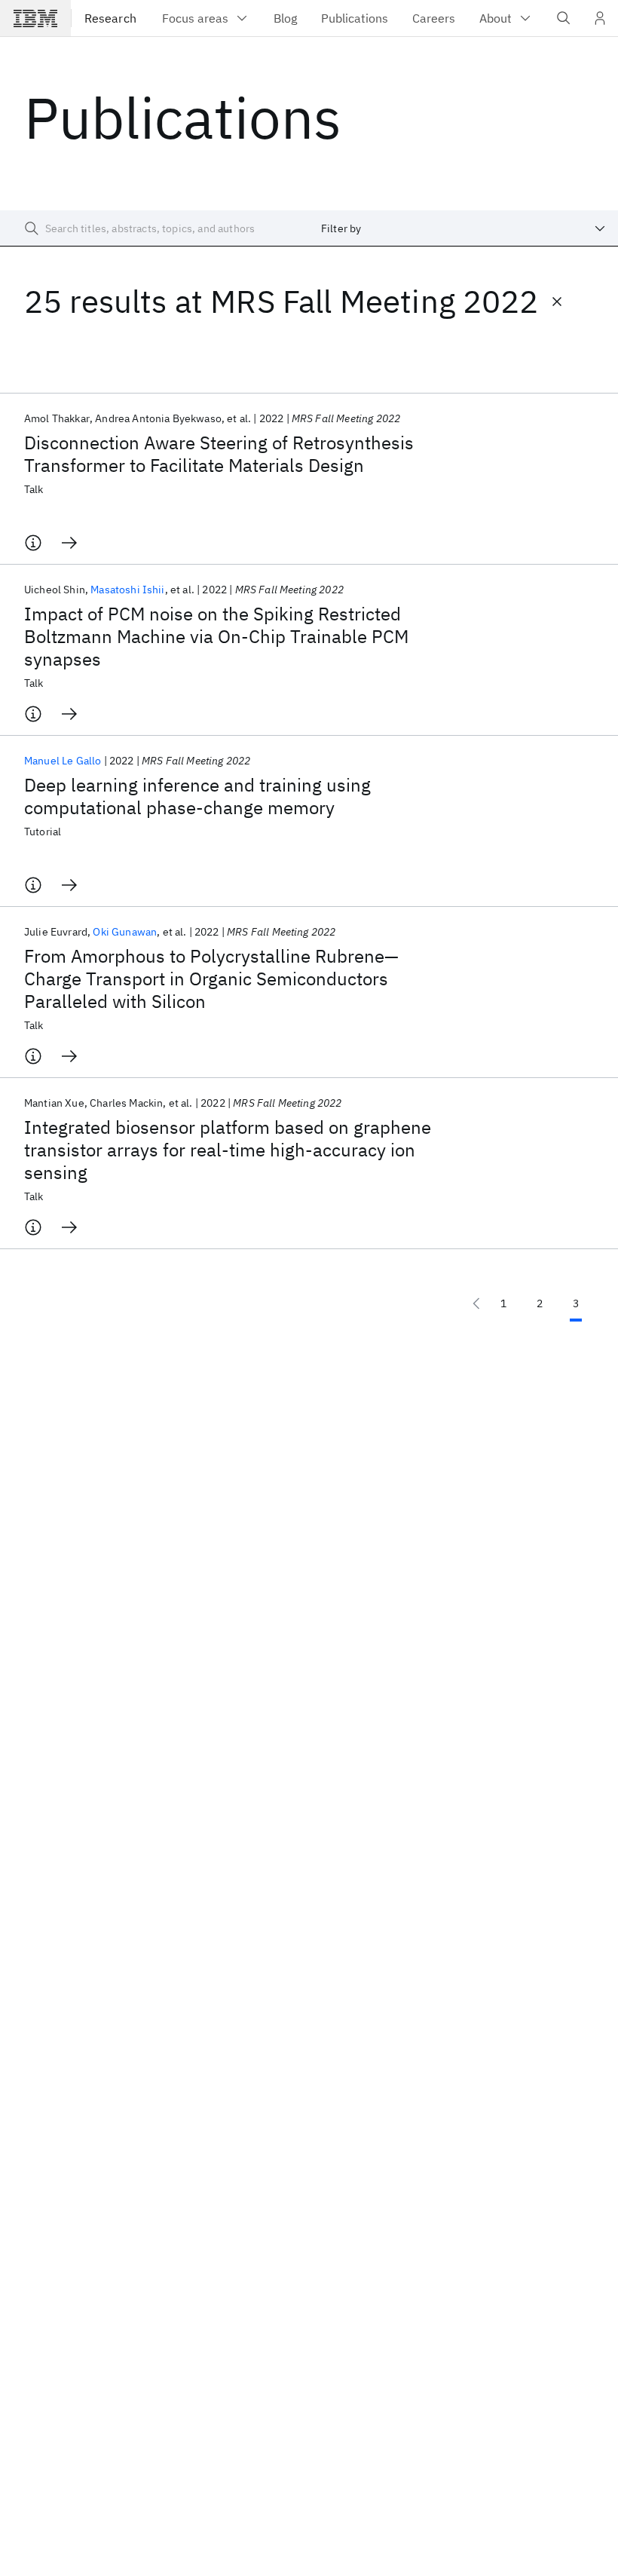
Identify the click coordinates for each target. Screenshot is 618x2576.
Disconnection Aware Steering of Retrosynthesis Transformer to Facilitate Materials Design (219, 454)
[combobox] (463, 228)
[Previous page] (476, 1303)
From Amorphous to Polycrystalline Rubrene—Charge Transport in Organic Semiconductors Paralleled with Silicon (211, 979)
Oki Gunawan (125, 932)
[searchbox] (154, 228)
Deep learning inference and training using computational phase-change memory (197, 796)
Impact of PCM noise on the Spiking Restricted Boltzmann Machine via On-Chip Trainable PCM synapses (216, 636)
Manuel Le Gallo (63, 761)
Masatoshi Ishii (127, 590)
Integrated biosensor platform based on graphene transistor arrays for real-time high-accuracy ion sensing (228, 1150)
